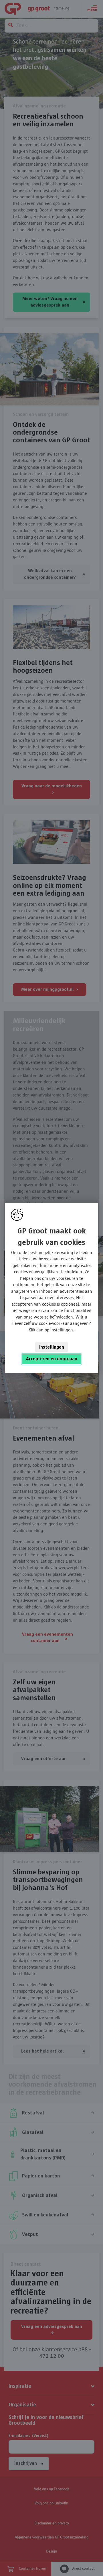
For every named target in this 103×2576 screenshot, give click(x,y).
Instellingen (52, 1347)
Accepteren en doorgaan (52, 1359)
